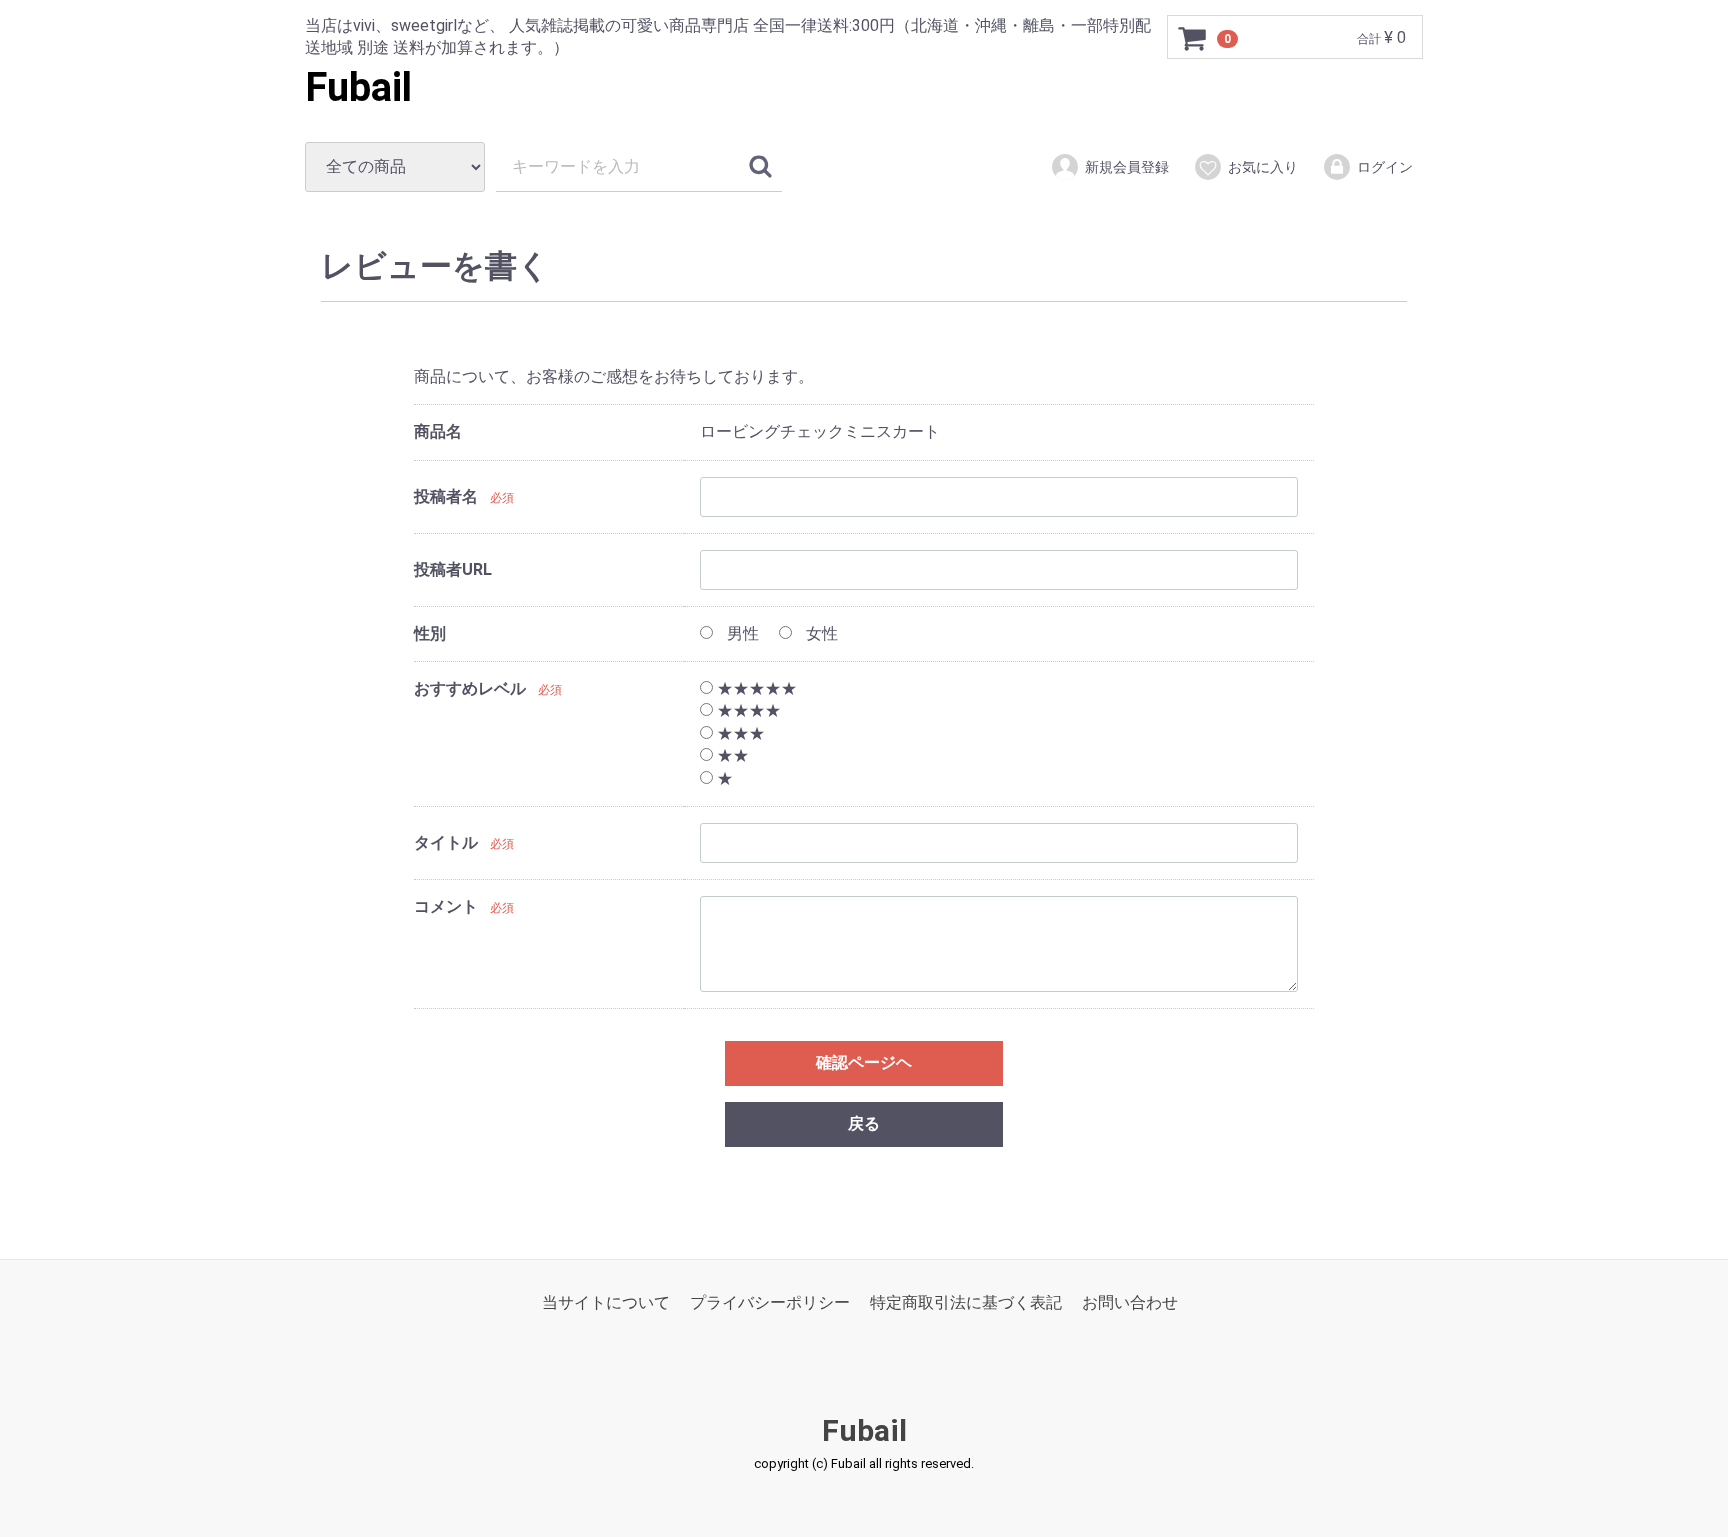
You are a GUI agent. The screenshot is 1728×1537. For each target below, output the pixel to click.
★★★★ (747, 711)
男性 (741, 633)
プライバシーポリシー (770, 1302)
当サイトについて (606, 1302)
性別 (430, 633)
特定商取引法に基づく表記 (966, 1302)
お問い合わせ (1130, 1302)
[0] (1193, 38)
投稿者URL (453, 569)
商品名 (438, 431)
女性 (820, 633)
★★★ (739, 733)
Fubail (358, 87)
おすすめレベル (470, 688)
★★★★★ (755, 688)
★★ (731, 755)
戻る (864, 1123)
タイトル (446, 843)
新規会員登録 (1127, 167)
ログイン (1385, 167)
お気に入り (1263, 167)
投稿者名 (446, 496)
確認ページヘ (864, 1062)
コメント (446, 906)
